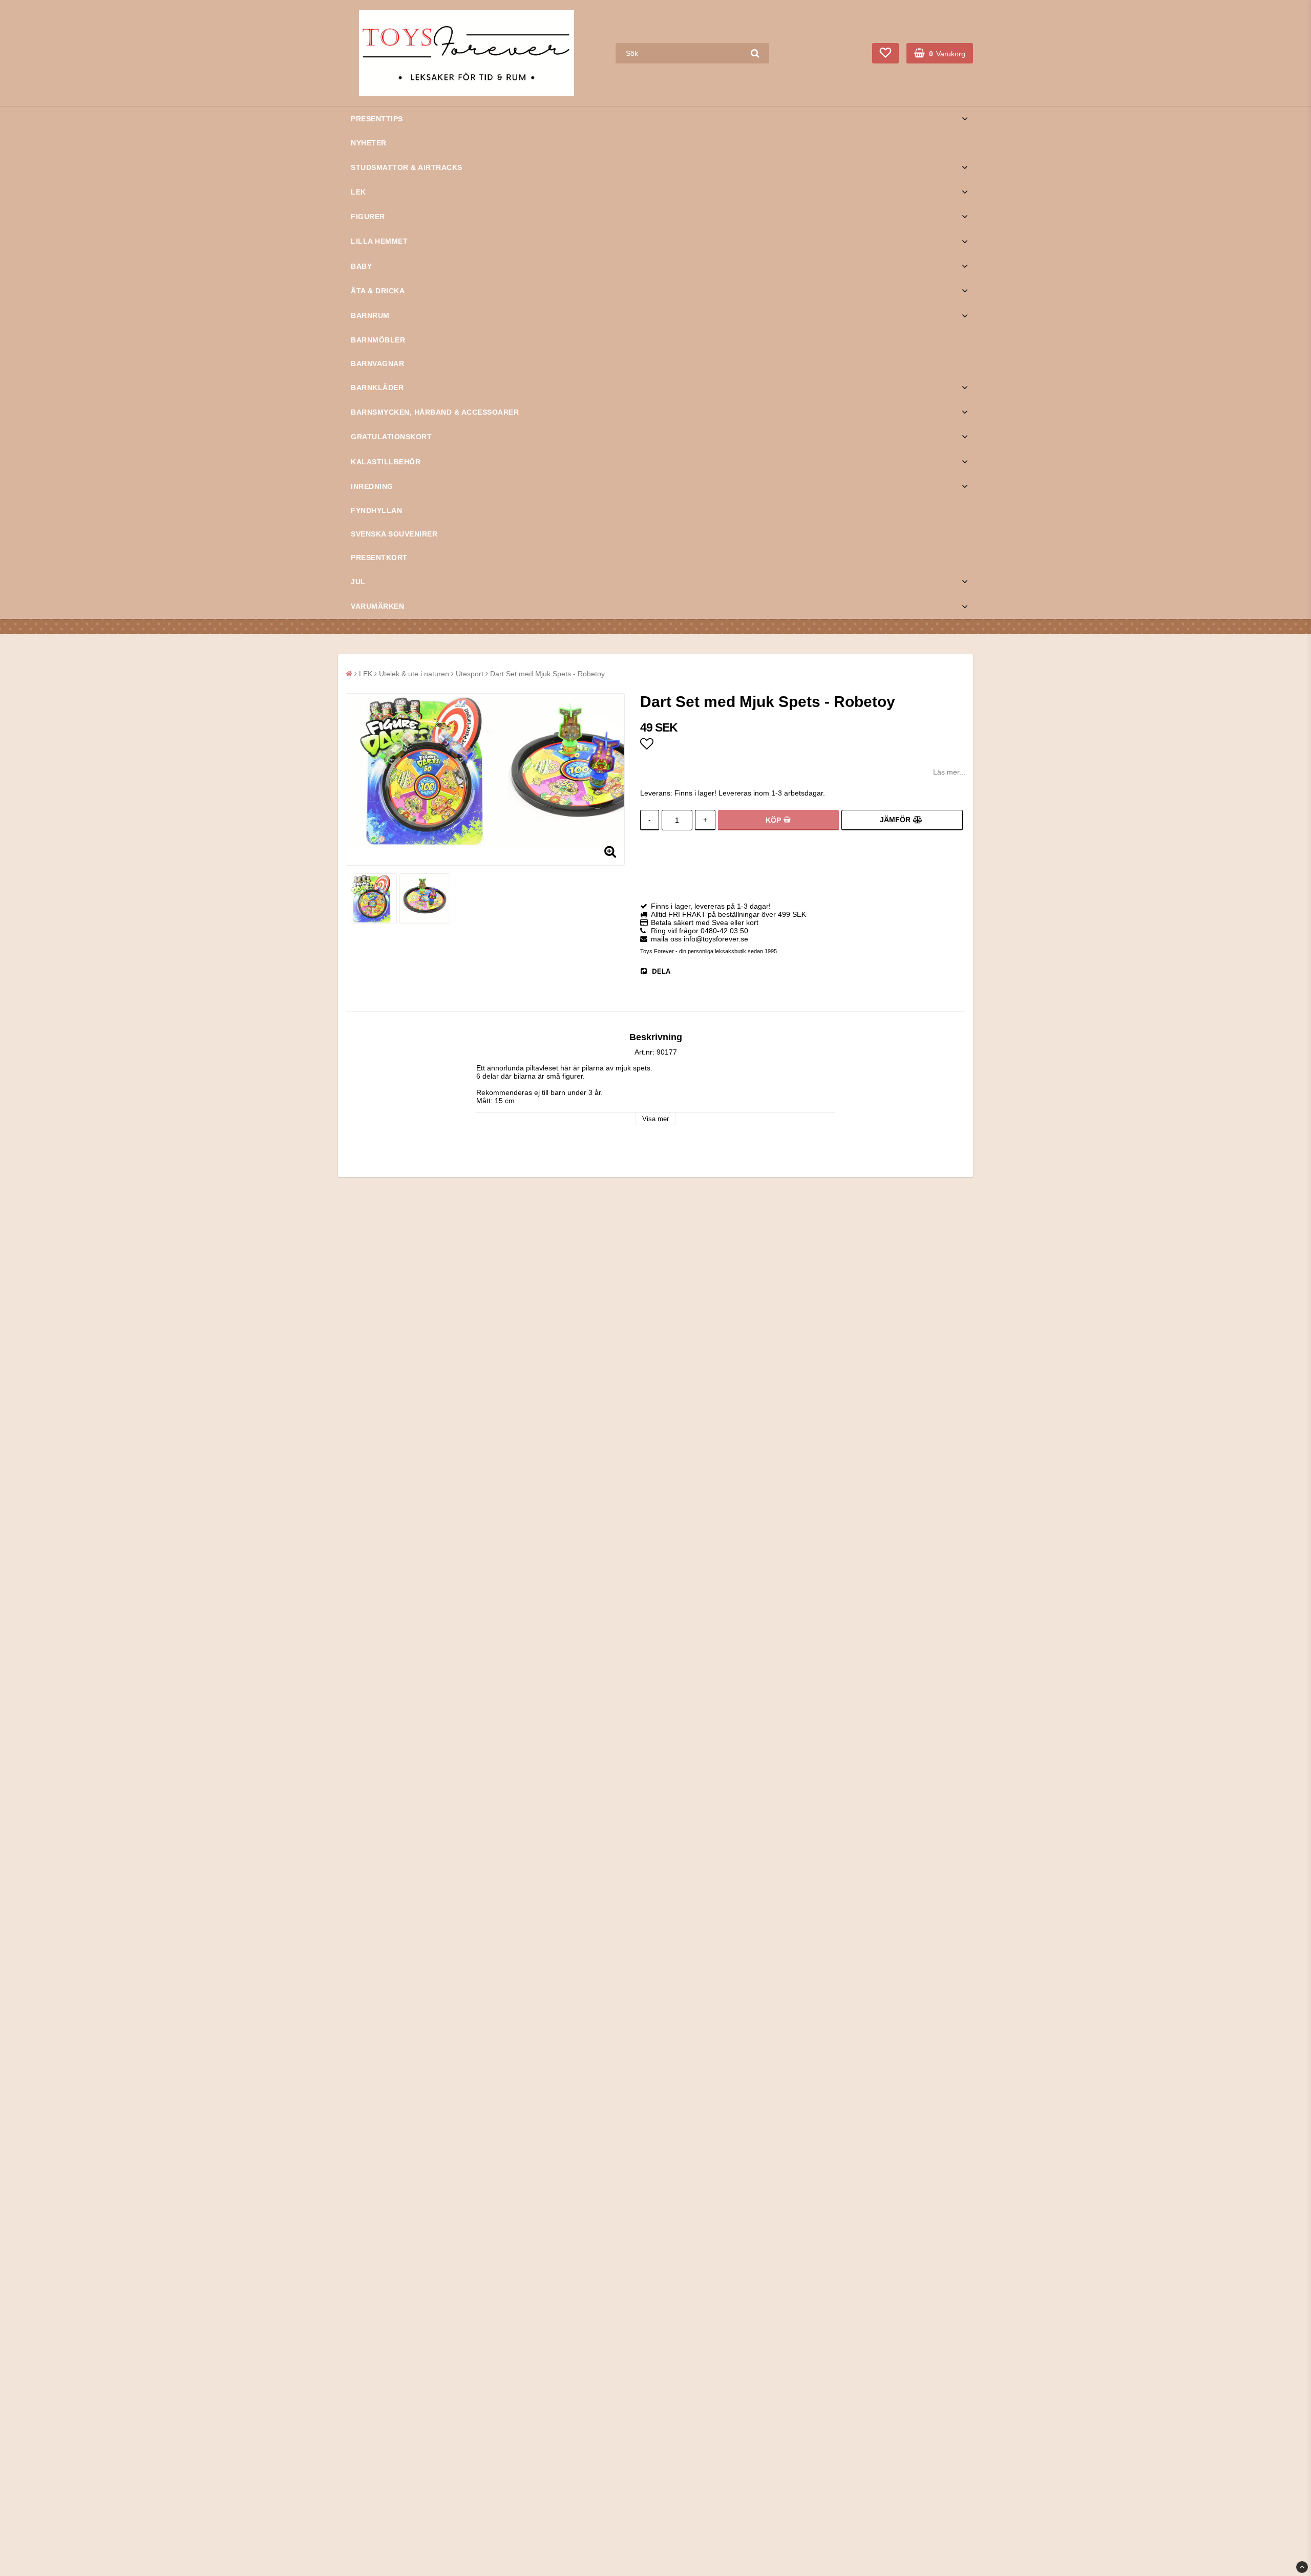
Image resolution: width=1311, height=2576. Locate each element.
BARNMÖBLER (378, 340)
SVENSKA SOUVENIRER (394, 534)
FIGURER (368, 217)
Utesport (470, 674)
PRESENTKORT (379, 557)
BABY (361, 266)
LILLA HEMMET (379, 241)
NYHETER (369, 143)
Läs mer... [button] (949, 772)
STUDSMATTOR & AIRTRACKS (407, 167)
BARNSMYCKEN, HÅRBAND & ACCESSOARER (435, 412)
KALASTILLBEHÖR (386, 462)
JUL (358, 582)
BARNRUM (370, 315)
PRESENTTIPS (377, 119)
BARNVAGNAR (377, 363)
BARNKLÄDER (377, 388)
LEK (358, 192)
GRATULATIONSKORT (391, 437)
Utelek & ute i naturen (414, 674)
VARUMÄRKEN (377, 606)
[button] (885, 53)
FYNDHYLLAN (376, 510)
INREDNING (372, 486)
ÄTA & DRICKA (378, 291)
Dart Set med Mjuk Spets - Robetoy (547, 674)
